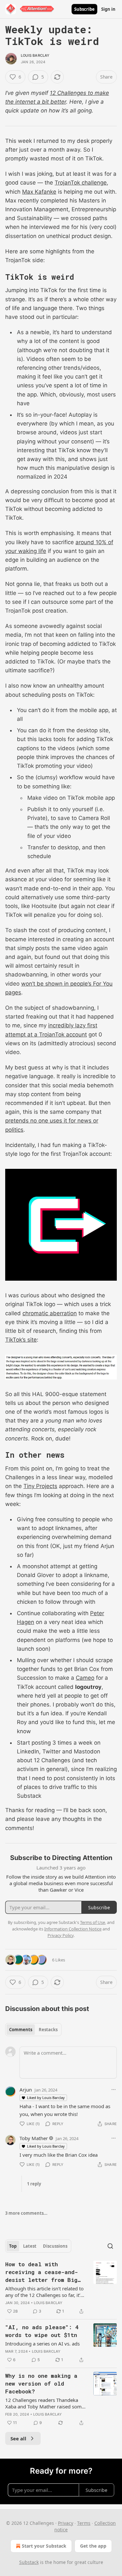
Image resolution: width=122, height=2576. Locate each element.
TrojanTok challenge (81, 183)
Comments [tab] (21, 2030)
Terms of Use (93, 1922)
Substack (29, 2562)
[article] (61, 2288)
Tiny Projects (40, 1486)
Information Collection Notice (73, 1929)
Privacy (66, 2523)
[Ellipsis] (114, 2090)
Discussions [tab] (55, 2246)
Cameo (85, 1678)
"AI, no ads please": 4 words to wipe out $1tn (42, 2331)
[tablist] (33, 2030)
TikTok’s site (21, 1340)
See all (18, 2438)
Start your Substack (44, 2546)
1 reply (34, 2184)
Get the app (93, 2546)
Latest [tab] (30, 2246)
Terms (84, 2523)
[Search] (110, 2246)
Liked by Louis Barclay (46, 2098)
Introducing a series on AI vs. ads (42, 2344)
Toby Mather (34, 2138)
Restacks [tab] (48, 2030)
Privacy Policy (61, 1935)
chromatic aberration (50, 1313)
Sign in (108, 9)
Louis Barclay (35, 55)
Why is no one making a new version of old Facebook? (41, 2383)
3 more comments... (26, 2213)
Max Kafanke (39, 192)
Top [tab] (13, 2246)
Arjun (26, 2090)
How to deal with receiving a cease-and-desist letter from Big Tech (41, 2272)
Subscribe (84, 9)
